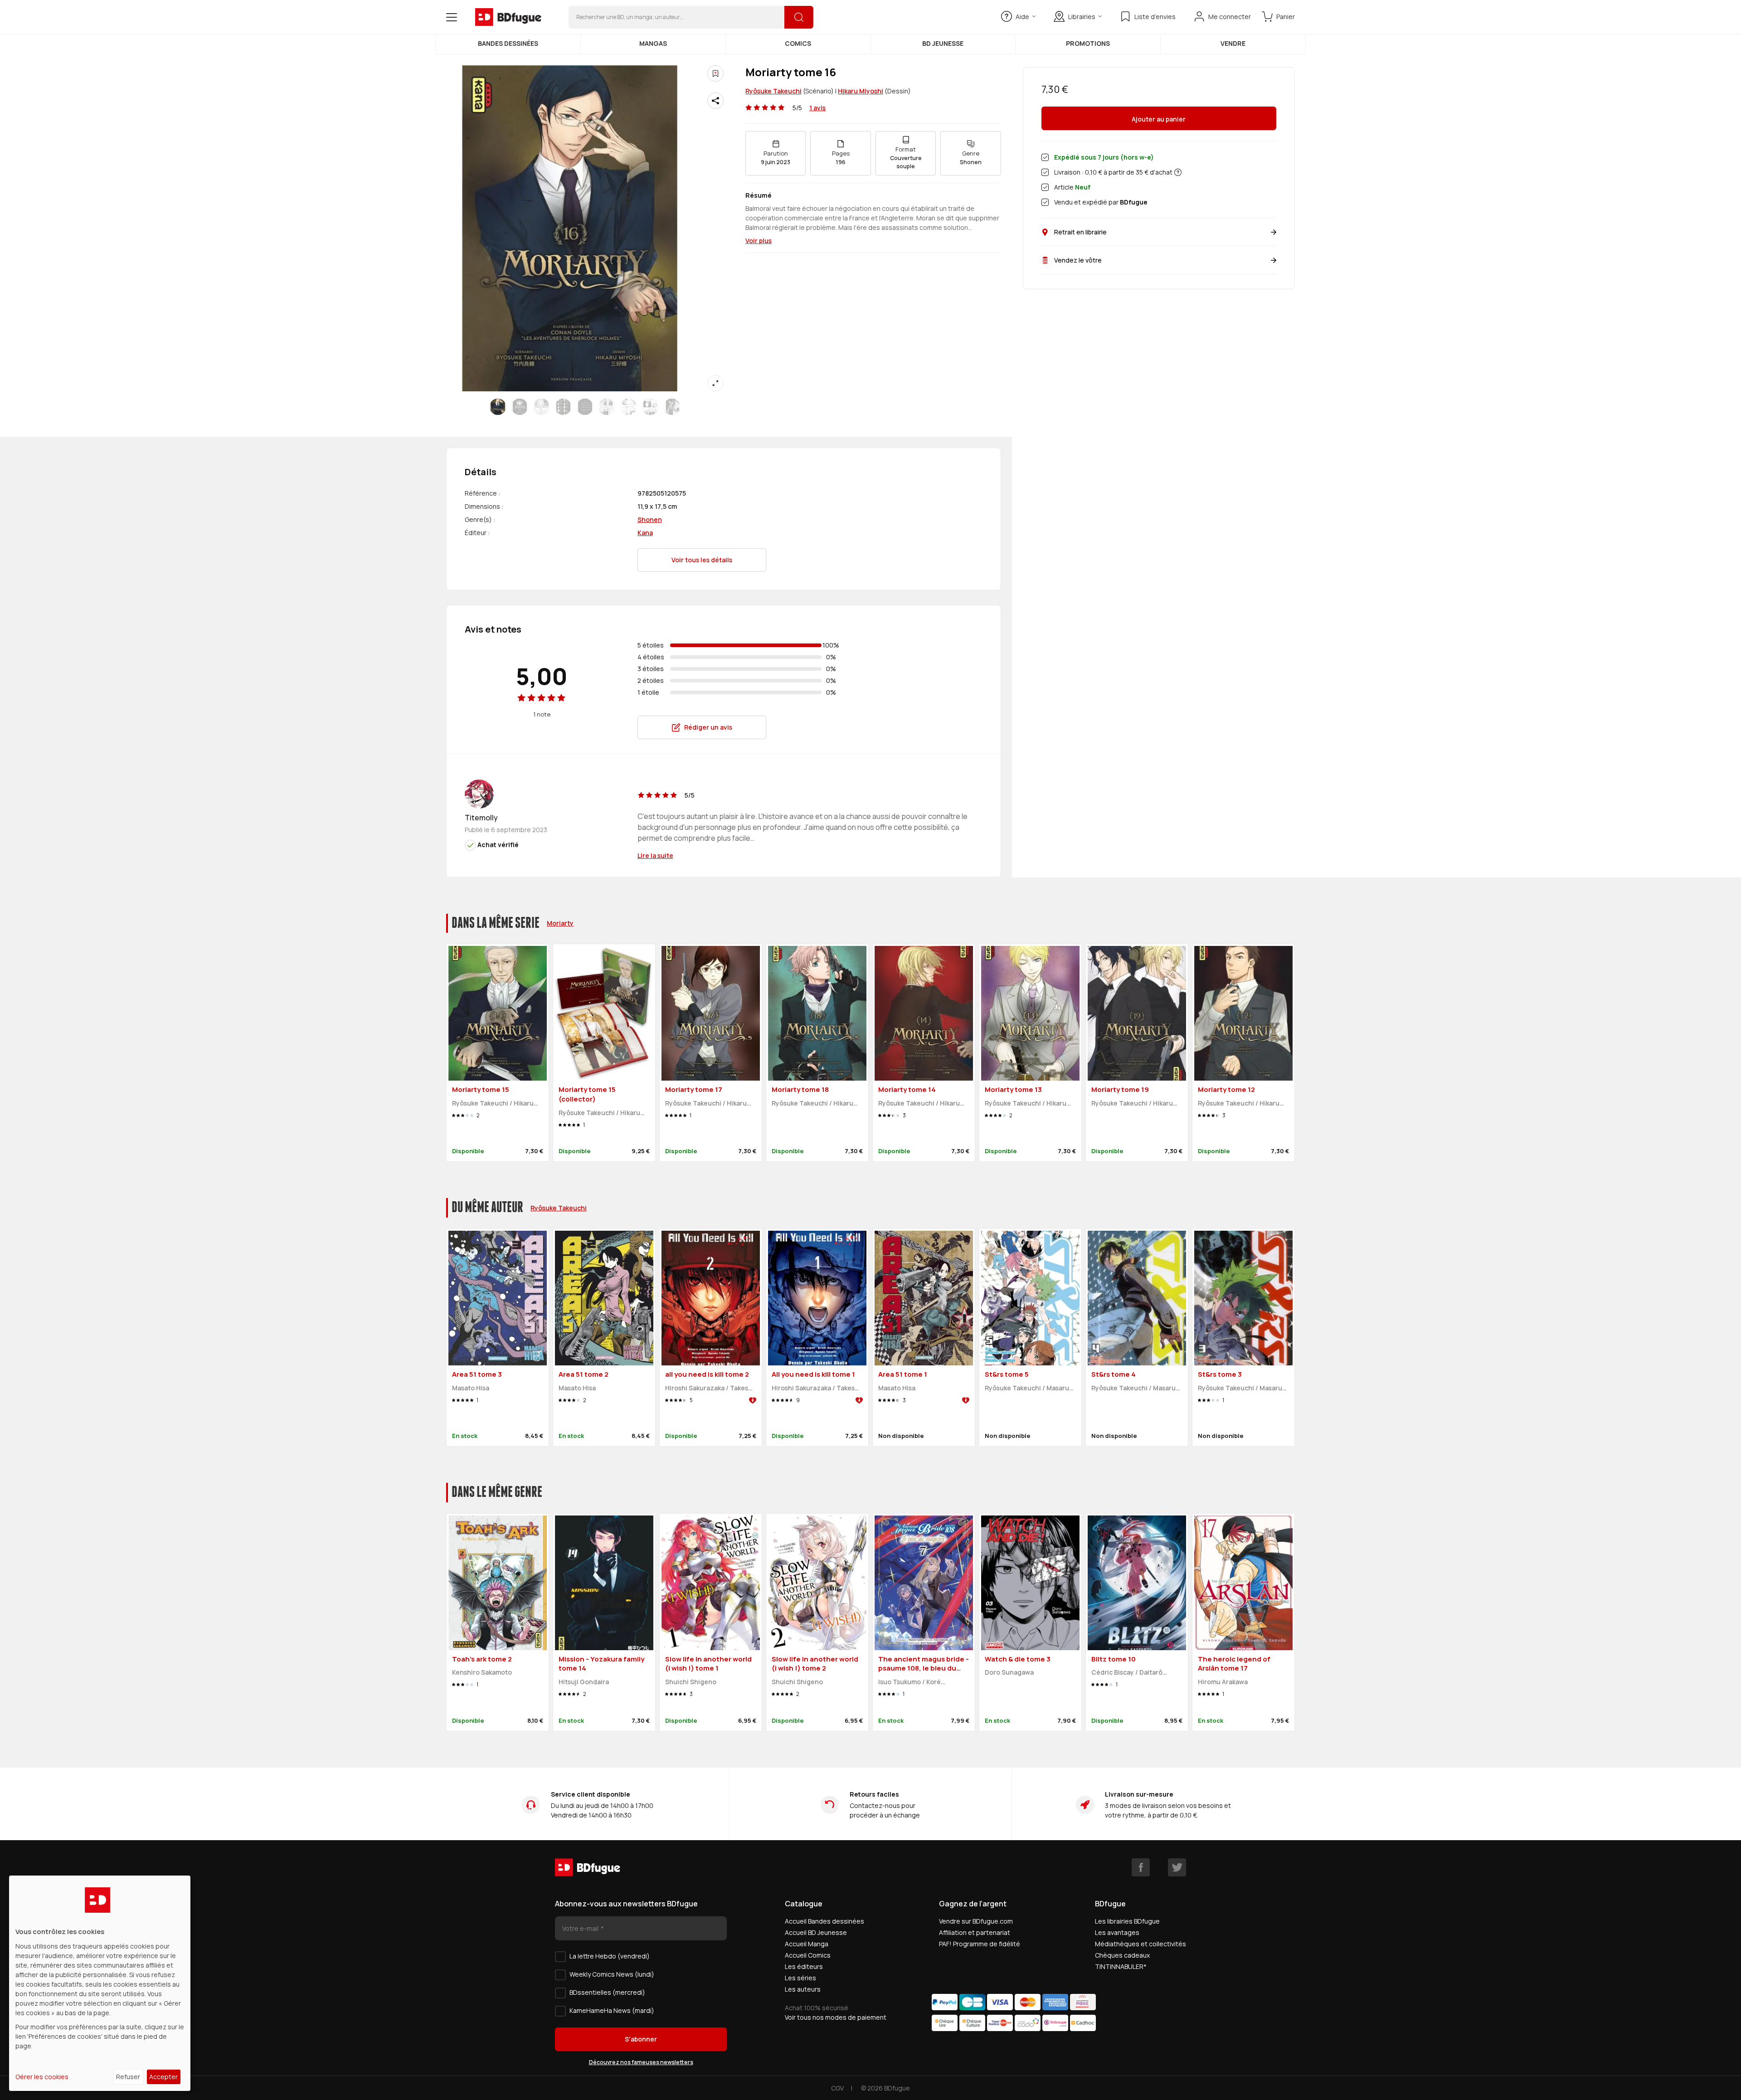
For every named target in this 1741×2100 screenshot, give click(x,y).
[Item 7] (650, 407)
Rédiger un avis (708, 727)
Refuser (128, 2077)
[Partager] (715, 101)
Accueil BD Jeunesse (816, 1932)
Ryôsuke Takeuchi (773, 91)
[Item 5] (607, 407)
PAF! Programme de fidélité (980, 1944)
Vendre (1233, 43)
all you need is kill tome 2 (707, 1374)
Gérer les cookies (42, 2077)
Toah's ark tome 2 (482, 1659)
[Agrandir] (715, 383)
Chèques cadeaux (1122, 1955)
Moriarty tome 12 (1226, 1089)
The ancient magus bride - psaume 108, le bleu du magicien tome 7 (924, 1668)
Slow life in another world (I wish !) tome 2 (815, 1664)
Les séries (800, 1978)
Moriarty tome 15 (481, 1089)
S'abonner (641, 2039)
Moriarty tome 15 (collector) (587, 1094)
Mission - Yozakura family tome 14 (601, 1664)
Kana (645, 533)
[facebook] (1141, 1867)
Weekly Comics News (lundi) (612, 1974)
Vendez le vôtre (1078, 260)
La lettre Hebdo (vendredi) (610, 1956)
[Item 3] (563, 407)
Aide (1022, 17)
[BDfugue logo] (508, 17)
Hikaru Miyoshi (861, 91)
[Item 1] (520, 407)
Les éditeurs (804, 1966)
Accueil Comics (808, 1955)
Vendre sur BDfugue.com (976, 1921)
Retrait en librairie (1080, 232)
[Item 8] (672, 407)
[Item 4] (585, 407)
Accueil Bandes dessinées (824, 1921)
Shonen (650, 519)
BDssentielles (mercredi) (607, 1992)
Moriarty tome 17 (694, 1089)
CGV (837, 2088)
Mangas (653, 43)
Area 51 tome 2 (584, 1374)
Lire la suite (655, 855)
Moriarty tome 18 (800, 1089)
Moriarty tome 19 (1120, 1089)
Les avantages (1117, 1932)
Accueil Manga (807, 1944)
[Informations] (1178, 172)
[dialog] (100, 1983)
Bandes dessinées (508, 43)
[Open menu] (452, 17)
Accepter (163, 2077)
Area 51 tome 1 (903, 1374)
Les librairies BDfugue (1127, 1921)
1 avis (817, 108)
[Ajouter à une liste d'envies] (715, 73)
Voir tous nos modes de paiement (836, 2017)
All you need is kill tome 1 (813, 1374)
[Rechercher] (799, 17)
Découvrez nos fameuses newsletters (641, 2062)
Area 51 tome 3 (477, 1374)
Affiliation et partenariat (975, 1932)
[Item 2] (541, 407)
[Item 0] (498, 407)
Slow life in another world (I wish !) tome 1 (708, 1664)
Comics (798, 43)
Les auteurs (803, 1989)
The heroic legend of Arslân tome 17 (1234, 1664)
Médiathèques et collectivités (1140, 1944)
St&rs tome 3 (1220, 1374)
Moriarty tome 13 (1013, 1089)
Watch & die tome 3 (1018, 1659)
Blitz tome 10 (1114, 1659)
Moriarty (560, 923)
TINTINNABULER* (1121, 1966)
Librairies (1082, 17)
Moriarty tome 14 (907, 1089)
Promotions (1088, 43)
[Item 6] (628, 407)
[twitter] (1177, 1867)
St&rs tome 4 (1114, 1374)
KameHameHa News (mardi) (612, 2010)
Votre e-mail (581, 1928)
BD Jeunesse (943, 43)
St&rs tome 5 (1007, 1374)
